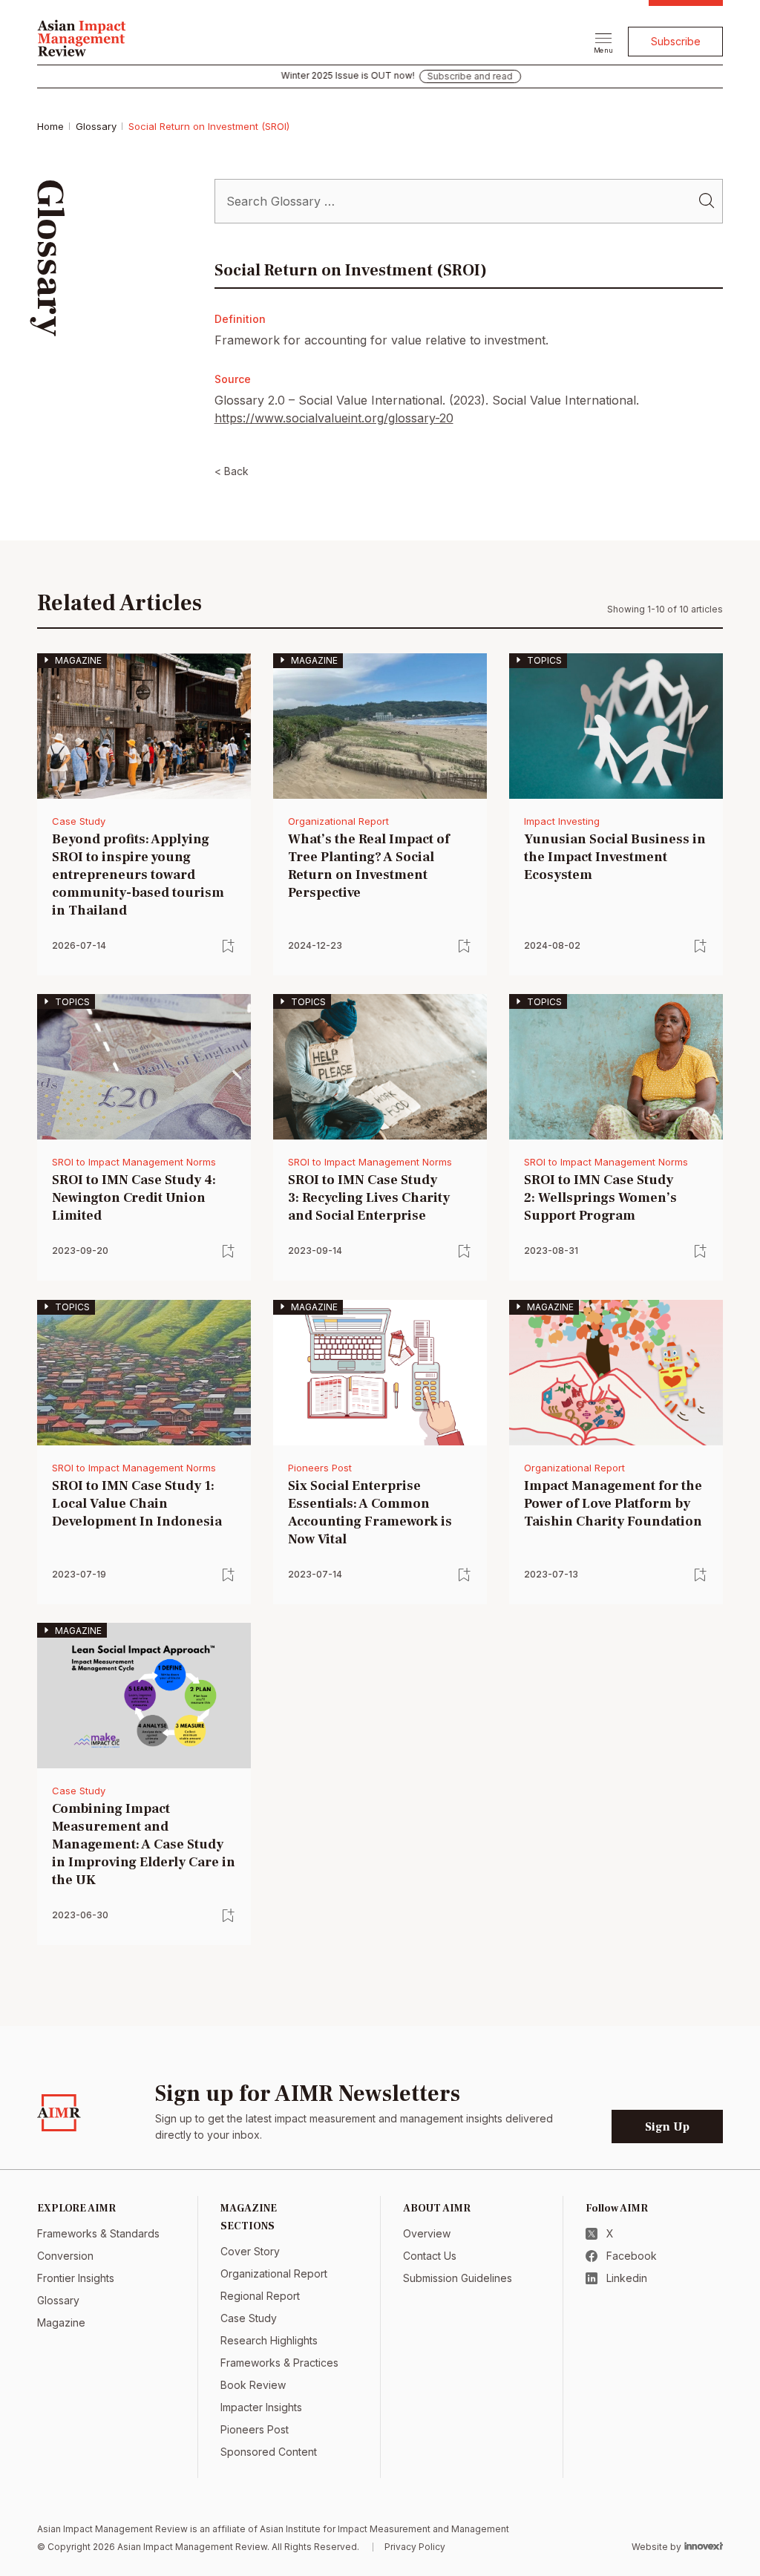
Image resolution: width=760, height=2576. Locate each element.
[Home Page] (82, 36)
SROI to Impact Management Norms (134, 1162)
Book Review (253, 2385)
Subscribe (676, 41)
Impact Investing (562, 821)
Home (50, 126)
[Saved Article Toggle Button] (229, 946)
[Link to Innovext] (704, 2546)
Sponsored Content (269, 2452)
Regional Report (260, 2296)
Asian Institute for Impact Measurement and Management (384, 2529)
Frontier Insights (76, 2278)
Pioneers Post (320, 1468)
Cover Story (250, 2251)
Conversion (65, 2256)
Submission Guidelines (458, 2278)
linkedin (627, 2278)
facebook (632, 2256)
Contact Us (430, 2256)
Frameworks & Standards (98, 2233)
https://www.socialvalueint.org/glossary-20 (334, 418)
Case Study (79, 821)
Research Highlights (269, 2340)
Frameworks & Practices (279, 2363)
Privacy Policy (415, 2547)
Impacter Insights (261, 2407)
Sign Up (667, 2127)
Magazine (61, 2322)
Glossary (96, 126)
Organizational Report (338, 821)
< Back (232, 471)
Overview (427, 2233)
